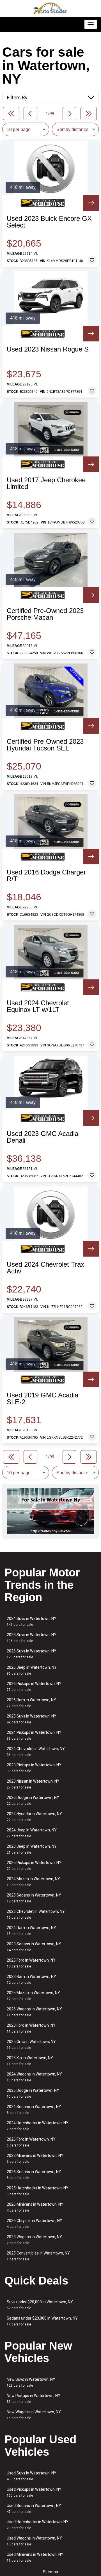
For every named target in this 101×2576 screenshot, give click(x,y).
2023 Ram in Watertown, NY (31, 1979)
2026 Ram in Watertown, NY (31, 1703)
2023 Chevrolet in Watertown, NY (36, 1914)
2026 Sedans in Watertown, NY (34, 2175)
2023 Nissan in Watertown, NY (33, 1784)
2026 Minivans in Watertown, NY (35, 2207)
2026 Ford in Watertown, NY (31, 2142)
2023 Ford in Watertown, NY (31, 2028)
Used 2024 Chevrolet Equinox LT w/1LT (38, 1006)
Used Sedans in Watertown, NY (34, 2509)
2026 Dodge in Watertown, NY (33, 1800)
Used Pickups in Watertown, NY (34, 2492)
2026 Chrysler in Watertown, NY (35, 2223)
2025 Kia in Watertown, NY (30, 2061)
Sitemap (50, 2572)
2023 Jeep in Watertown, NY (32, 1849)
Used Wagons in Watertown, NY (34, 2541)
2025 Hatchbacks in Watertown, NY (38, 2191)
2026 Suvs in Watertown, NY (32, 1654)
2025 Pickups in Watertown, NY (34, 1866)
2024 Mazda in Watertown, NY (33, 1882)
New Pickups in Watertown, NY (34, 2399)
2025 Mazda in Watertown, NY (33, 1996)
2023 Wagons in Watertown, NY (34, 2240)
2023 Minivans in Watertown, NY (35, 2158)
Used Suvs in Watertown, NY (32, 2476)
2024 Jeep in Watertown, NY (32, 1833)
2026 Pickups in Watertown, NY (34, 1687)
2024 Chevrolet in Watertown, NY (36, 1752)
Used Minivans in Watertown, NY (35, 2557)
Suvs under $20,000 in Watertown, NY (40, 2305)
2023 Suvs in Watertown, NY (32, 1638)
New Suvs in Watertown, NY (31, 2382)
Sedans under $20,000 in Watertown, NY (42, 2321)
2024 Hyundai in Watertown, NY (34, 1817)
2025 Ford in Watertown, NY (31, 1963)
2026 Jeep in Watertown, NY (32, 1670)
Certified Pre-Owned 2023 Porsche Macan (45, 614)
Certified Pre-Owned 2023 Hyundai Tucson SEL (45, 745)
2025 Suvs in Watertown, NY (32, 1719)
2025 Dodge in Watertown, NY (33, 2093)
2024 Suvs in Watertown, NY (32, 1621)
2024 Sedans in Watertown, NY (34, 2110)
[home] (50, 8)
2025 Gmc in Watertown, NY (31, 2045)
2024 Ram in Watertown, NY (31, 1931)
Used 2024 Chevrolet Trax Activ (45, 1268)
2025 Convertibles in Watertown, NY (38, 2256)
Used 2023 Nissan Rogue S (48, 349)
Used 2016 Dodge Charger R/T (46, 876)
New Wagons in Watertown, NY (34, 2415)
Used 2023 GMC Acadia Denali (43, 1137)
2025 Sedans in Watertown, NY (34, 1898)
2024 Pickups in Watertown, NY (34, 1735)
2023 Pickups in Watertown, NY (34, 1768)
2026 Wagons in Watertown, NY (34, 2012)
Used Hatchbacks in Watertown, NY (38, 2525)
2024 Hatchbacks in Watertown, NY (38, 2126)
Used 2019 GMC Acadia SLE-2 (43, 1399)
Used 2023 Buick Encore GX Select (49, 222)
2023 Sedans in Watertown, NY (34, 1947)
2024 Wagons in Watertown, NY (34, 2077)
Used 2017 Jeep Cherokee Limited (46, 483)
